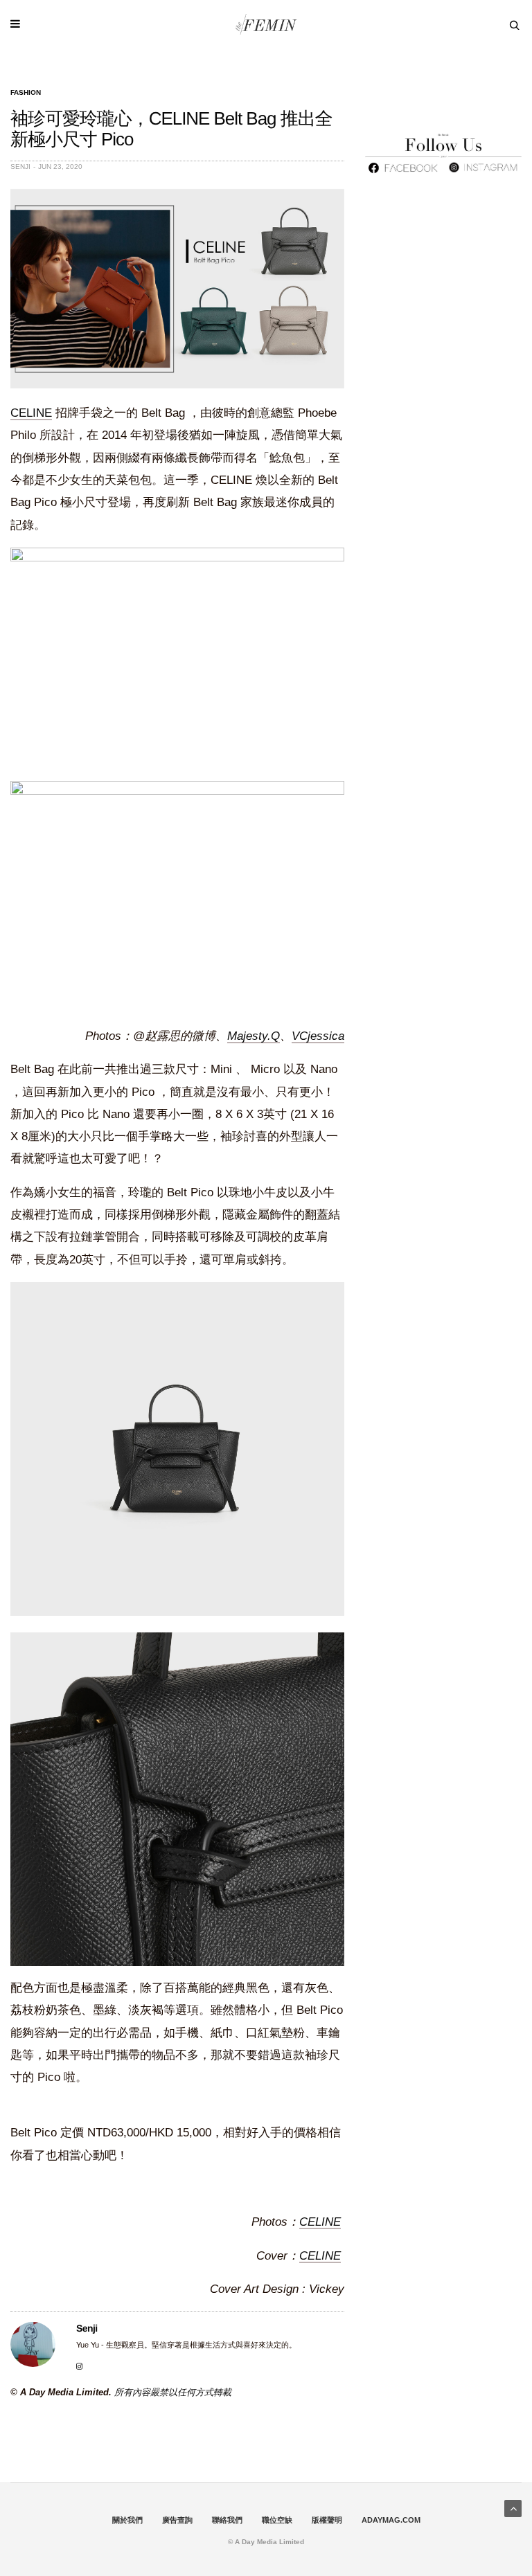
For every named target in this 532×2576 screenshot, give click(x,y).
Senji (20, 166)
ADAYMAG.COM (391, 2520)
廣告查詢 (177, 2520)
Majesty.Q (254, 1036)
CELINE (31, 413)
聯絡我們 (227, 2520)
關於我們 (127, 2520)
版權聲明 (327, 2520)
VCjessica (318, 1036)
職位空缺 (277, 2520)
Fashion (26, 93)
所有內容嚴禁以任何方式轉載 (173, 2392)
